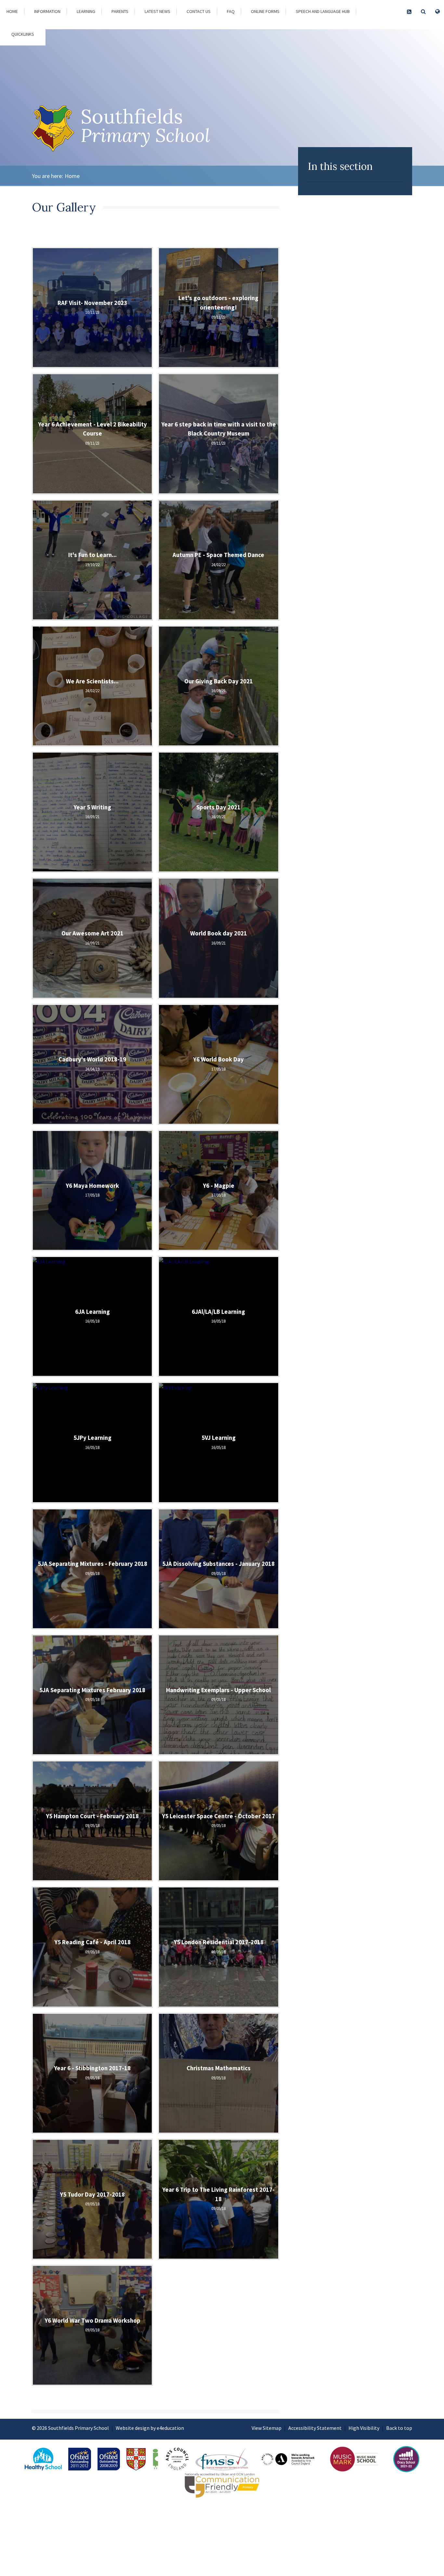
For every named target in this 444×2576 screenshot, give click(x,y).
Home (72, 176)
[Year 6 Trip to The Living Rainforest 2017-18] (218, 2199)
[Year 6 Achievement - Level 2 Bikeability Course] (92, 434)
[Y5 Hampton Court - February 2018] (92, 1821)
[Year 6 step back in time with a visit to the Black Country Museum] (218, 434)
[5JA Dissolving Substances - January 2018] (218, 1569)
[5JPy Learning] (92, 1442)
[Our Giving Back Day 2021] (218, 686)
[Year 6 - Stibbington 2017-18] (92, 2073)
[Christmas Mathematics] (218, 2073)
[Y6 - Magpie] (218, 1190)
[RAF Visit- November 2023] (92, 308)
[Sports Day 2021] (218, 812)
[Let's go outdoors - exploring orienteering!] (218, 308)
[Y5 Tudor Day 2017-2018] (92, 2199)
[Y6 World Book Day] (218, 1064)
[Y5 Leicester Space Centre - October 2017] (218, 1821)
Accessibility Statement (315, 2428)
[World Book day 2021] (218, 938)
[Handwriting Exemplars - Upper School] (218, 1695)
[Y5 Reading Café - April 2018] (92, 1947)
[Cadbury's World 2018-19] (92, 1064)
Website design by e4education (150, 2428)
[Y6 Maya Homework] (92, 1190)
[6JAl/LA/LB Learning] (218, 1316)
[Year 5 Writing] (92, 812)
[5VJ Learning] (218, 1442)
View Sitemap (267, 2428)
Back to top (399, 2428)
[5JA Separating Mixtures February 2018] (92, 1695)
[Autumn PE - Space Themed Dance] (218, 560)
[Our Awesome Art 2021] (92, 938)
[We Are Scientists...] (92, 686)
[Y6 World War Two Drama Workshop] (92, 2325)
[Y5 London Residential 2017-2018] (218, 1947)
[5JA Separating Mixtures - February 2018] (92, 1569)
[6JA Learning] (92, 1316)
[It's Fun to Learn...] (92, 560)
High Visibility (364, 2428)
